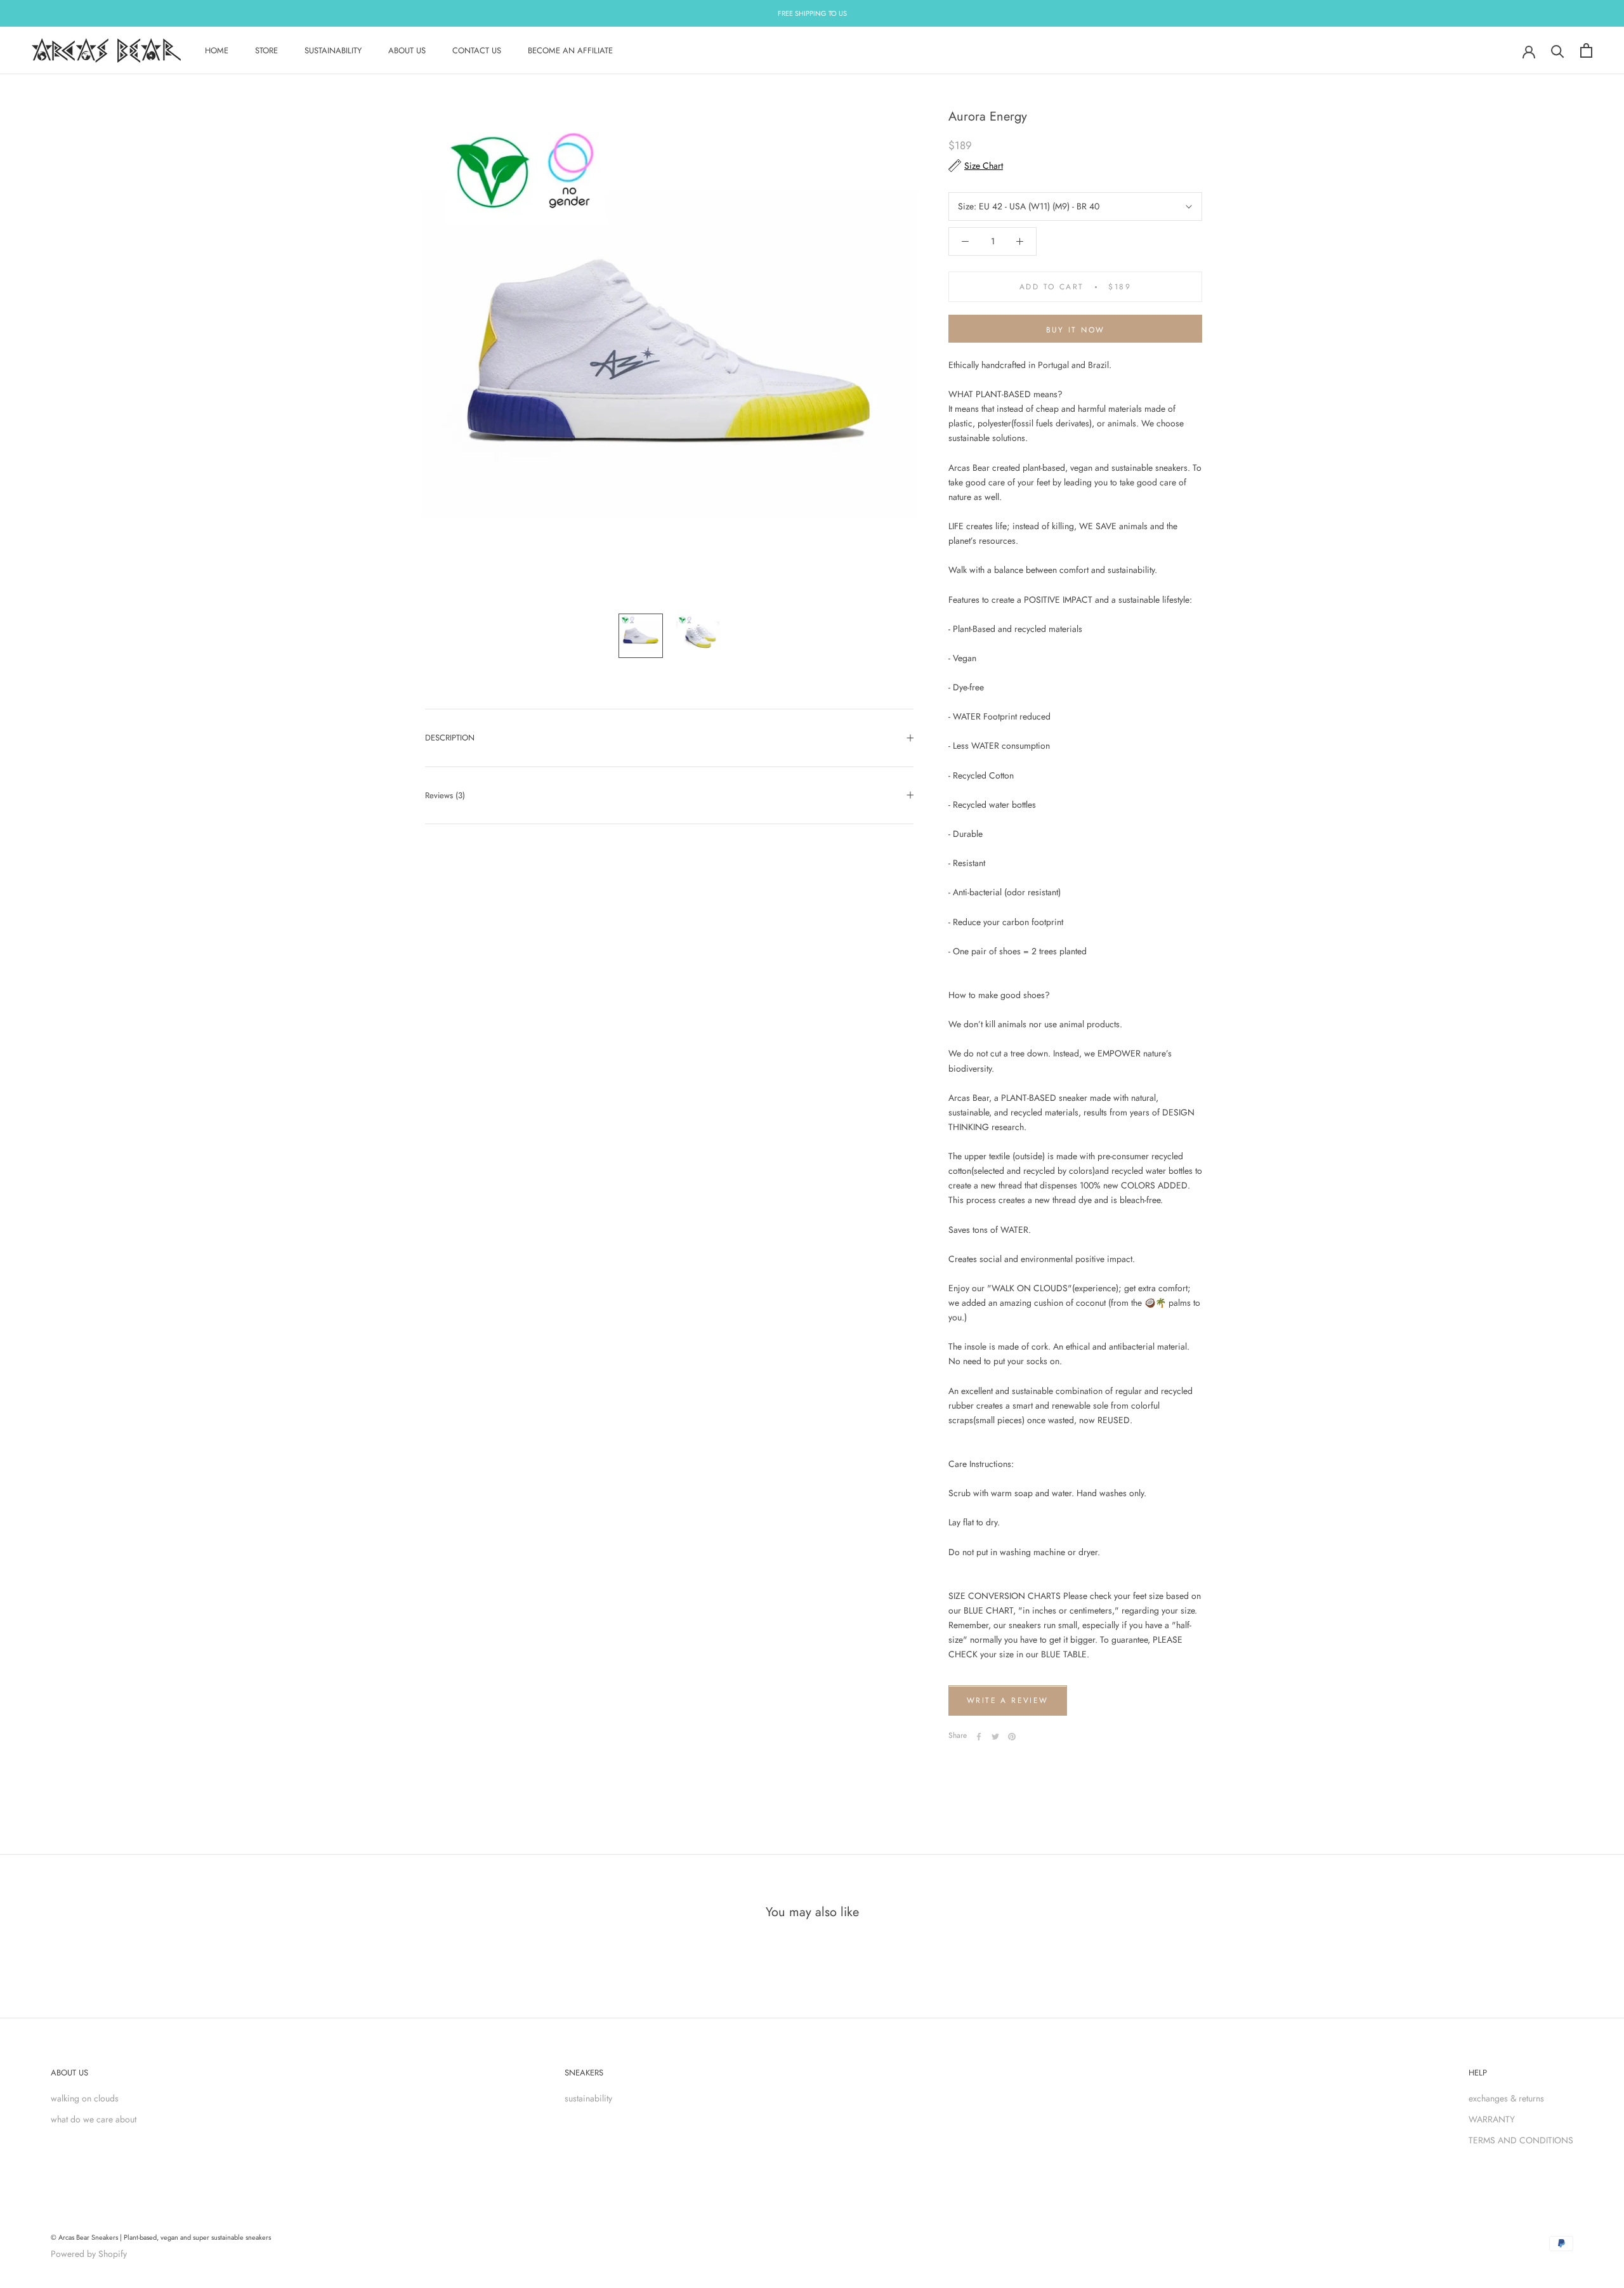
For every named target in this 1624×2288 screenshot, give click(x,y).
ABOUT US (407, 50)
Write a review (1008, 1701)
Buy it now (1076, 330)
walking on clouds (85, 2098)
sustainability (588, 2098)
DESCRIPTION (450, 738)
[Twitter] (995, 1737)
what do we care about (94, 2119)
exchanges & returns (1506, 2098)
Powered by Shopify (89, 2254)
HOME (217, 50)
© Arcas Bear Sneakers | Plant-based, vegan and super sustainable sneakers (161, 2237)
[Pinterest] (1012, 1737)
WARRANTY (1492, 2119)
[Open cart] (1586, 50)
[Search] (1558, 50)
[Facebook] (979, 1737)
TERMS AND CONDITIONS (1521, 2140)
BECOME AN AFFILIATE (570, 50)
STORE (266, 50)
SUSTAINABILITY (333, 50)
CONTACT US (477, 50)
